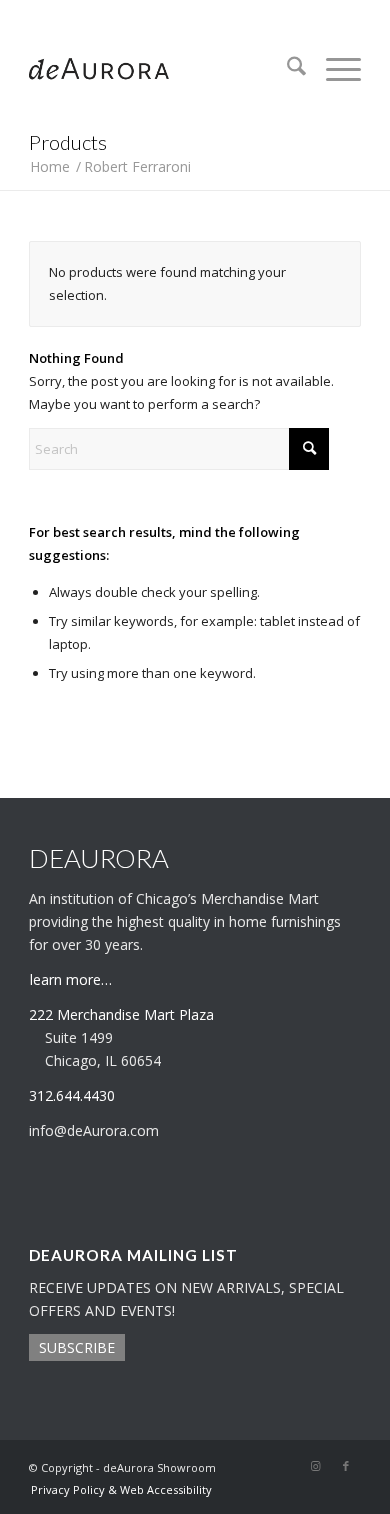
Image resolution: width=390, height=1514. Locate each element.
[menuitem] (286, 69)
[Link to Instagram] (316, 1466)
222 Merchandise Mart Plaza (121, 1014)
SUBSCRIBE (77, 1347)
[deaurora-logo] (161, 69)
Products (68, 142)
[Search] (286, 69)
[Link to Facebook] (346, 1466)
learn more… (71, 979)
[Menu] (333, 69)
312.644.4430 (195, 14)
